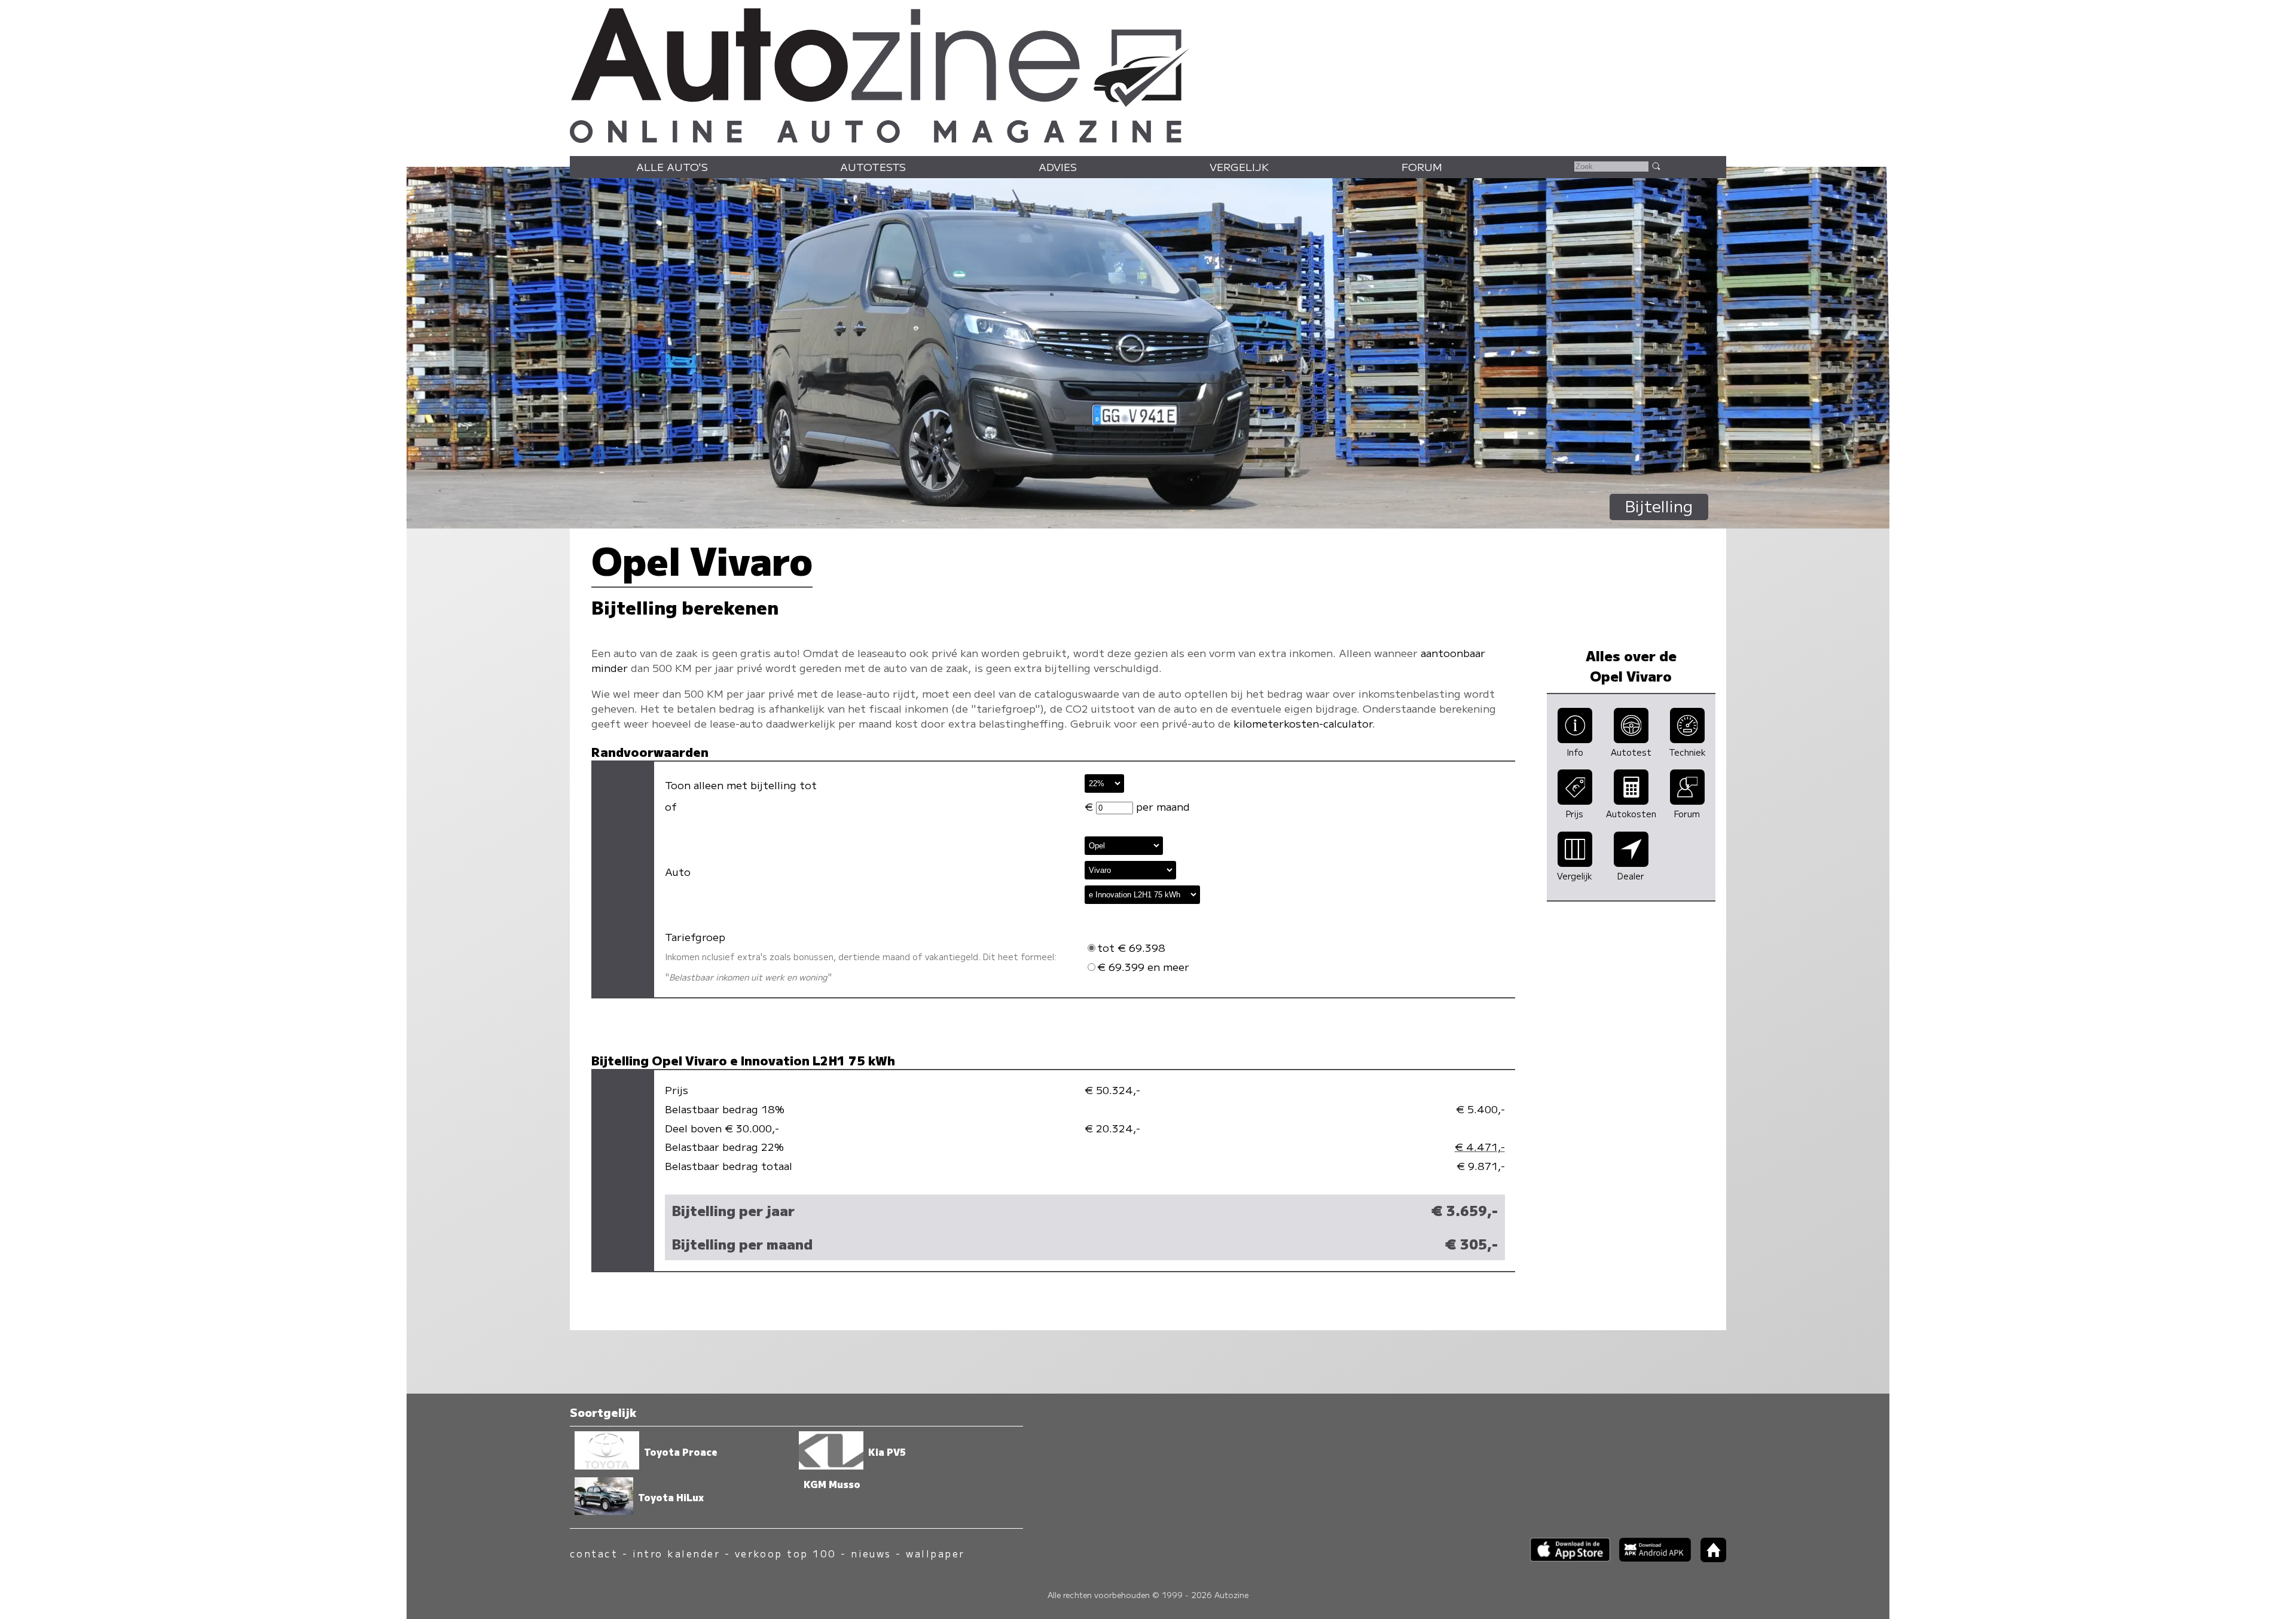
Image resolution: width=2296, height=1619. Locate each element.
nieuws (871, 1554)
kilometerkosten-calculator (1303, 723)
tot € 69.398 (1131, 947)
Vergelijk (1239, 167)
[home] (1709, 1558)
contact (594, 1554)
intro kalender (677, 1554)
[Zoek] (1656, 166)
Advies (1058, 167)
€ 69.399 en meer (1143, 966)
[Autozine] (1148, 73)
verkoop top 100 (786, 1554)
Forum (1422, 167)
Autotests (873, 167)
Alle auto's (672, 167)
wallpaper (935, 1554)
